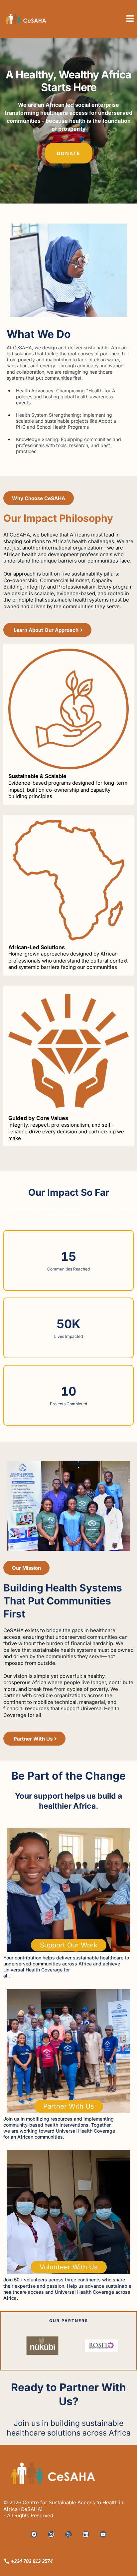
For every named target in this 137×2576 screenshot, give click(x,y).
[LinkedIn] (86, 2534)
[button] (130, 19)
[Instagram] (51, 2534)
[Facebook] (34, 2534)
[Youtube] (103, 2534)
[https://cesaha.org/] (33, 19)
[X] (68, 2534)
